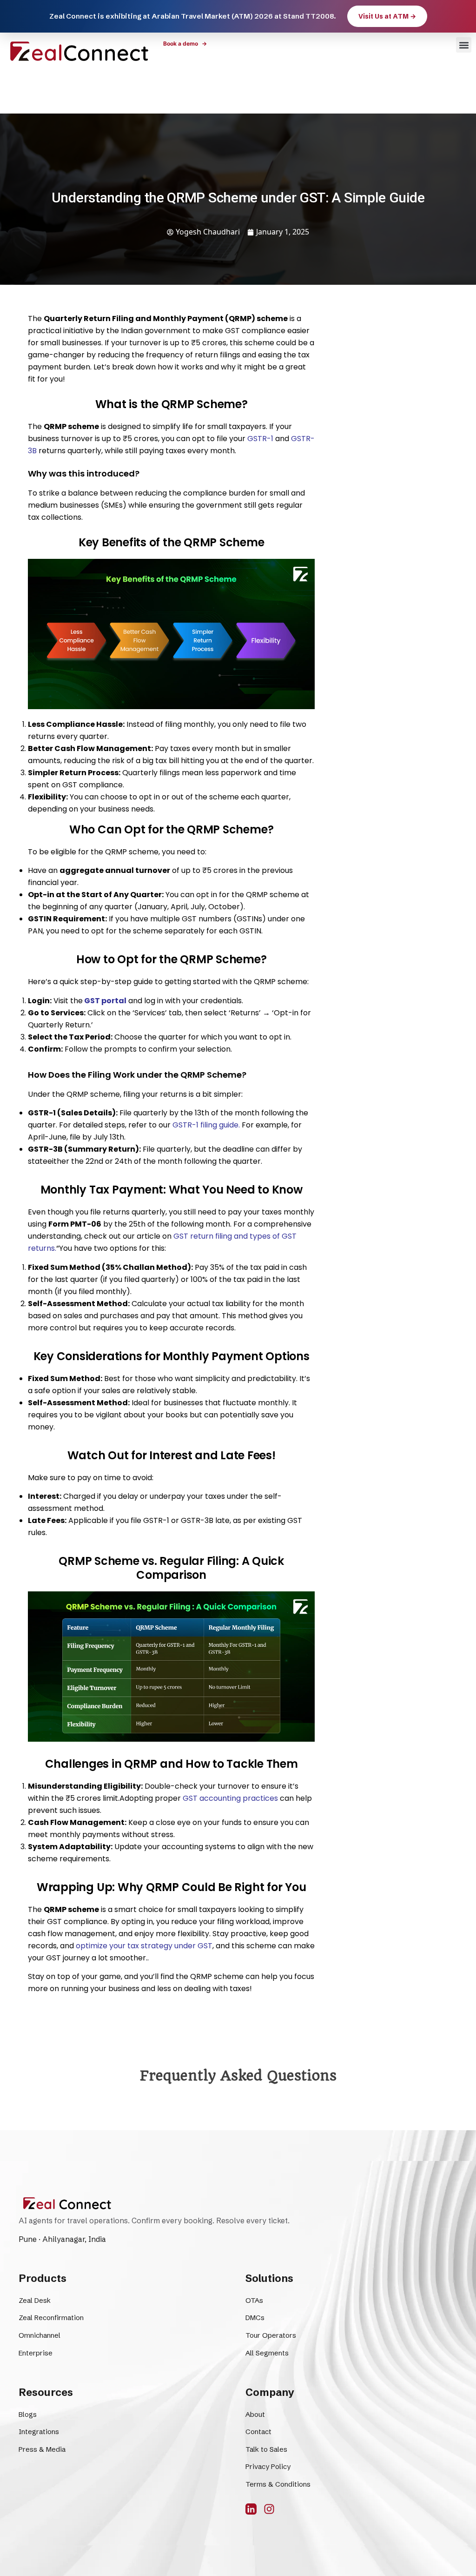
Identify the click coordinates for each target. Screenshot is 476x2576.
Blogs (28, 2414)
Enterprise (36, 2353)
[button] (464, 45)
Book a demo (185, 44)
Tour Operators (271, 2335)
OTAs (254, 2300)
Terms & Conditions (278, 2484)
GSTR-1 (260, 439)
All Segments (267, 2353)
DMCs (255, 2318)
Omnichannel (40, 2335)
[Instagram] (269, 2509)
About (255, 2414)
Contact (258, 2432)
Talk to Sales (266, 2449)
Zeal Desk (35, 2300)
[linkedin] (251, 2509)
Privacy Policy (268, 2466)
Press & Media (42, 2449)
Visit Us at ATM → (387, 16)
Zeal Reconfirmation (51, 2318)
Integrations (39, 2432)
